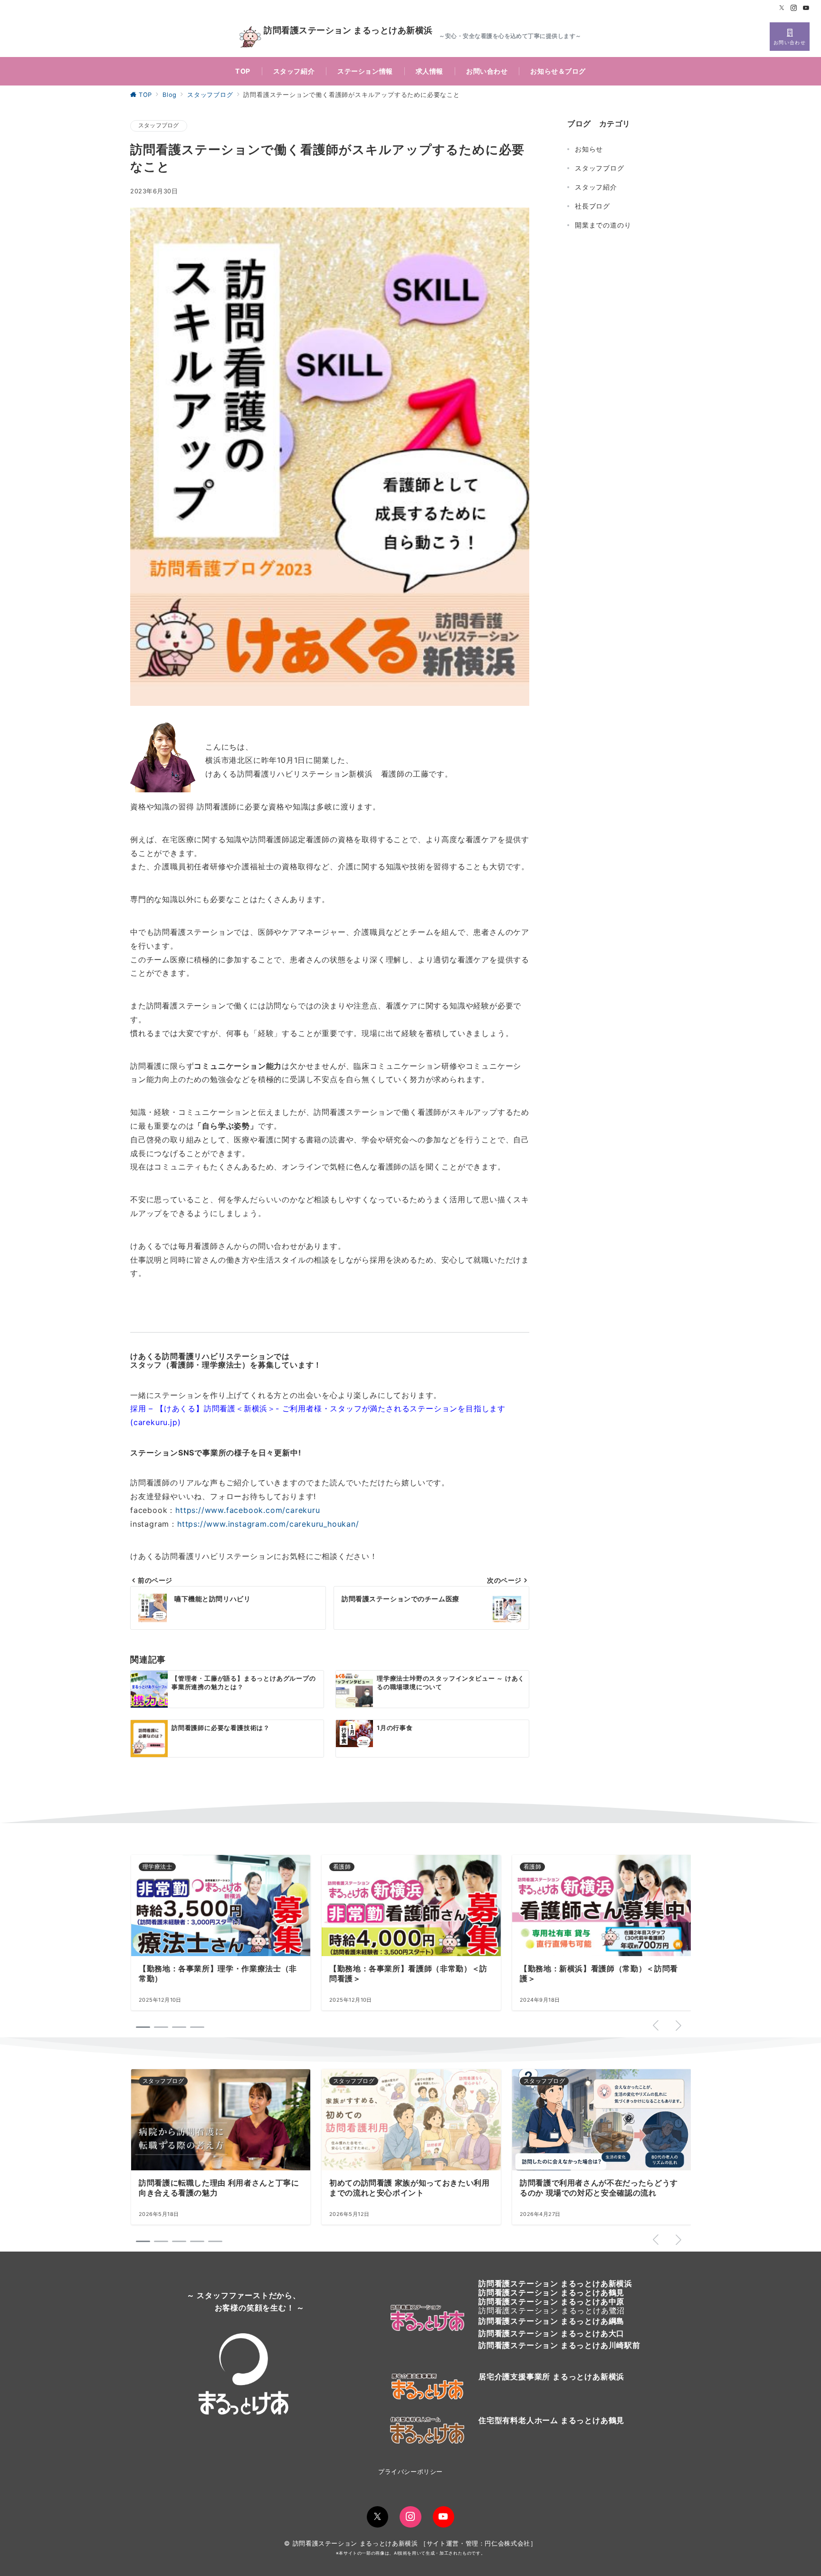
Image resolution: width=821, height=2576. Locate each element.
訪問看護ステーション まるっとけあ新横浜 (348, 31)
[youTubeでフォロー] (444, 2517)
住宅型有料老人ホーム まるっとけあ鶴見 (551, 2420)
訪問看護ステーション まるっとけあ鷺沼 (552, 2310)
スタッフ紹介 (596, 187)
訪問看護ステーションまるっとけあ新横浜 (555, 2283)
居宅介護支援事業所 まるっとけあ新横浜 (551, 2376)
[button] (143, 2241)
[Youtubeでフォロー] (806, 8)
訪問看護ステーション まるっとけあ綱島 (551, 2321)
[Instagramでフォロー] (794, 8)
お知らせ (589, 149)
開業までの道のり (603, 225)
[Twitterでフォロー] (782, 8)
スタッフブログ (159, 125)
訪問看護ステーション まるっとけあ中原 (551, 2301)
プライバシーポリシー (410, 2472)
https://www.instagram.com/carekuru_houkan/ (268, 1524)
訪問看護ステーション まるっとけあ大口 (551, 2333)
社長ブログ (592, 206)
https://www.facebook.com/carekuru (248, 1510)
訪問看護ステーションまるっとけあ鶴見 (551, 2292)
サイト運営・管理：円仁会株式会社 (478, 2543)
